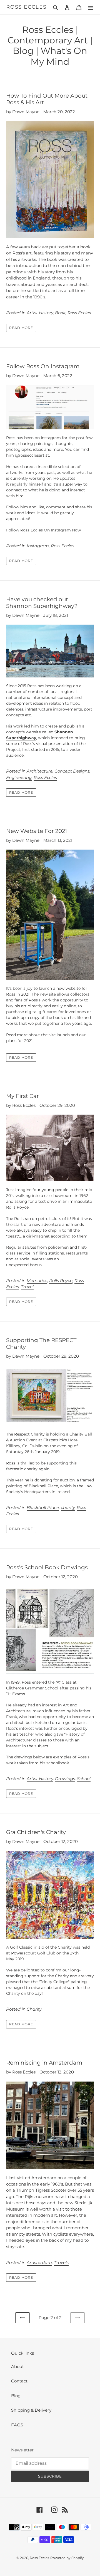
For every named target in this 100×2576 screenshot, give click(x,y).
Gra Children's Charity (36, 1832)
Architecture (40, 771)
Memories (37, 1280)
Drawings (65, 1779)
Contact (19, 2381)
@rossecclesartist (32, 455)
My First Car (22, 1096)
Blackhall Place (43, 1507)
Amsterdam (39, 2262)
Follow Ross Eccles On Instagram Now (43, 530)
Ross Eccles (26, 7)
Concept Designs (72, 771)
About (17, 2366)
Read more (21, 328)
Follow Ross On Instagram (43, 366)
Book (60, 313)
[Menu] (91, 7)
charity (68, 1507)
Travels (61, 2262)
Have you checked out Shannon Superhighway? (42, 603)
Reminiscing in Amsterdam (44, 2063)
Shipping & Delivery (31, 2410)
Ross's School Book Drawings (47, 1567)
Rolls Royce (61, 1280)
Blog (16, 2396)
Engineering (19, 777)
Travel (27, 1287)
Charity (34, 2009)
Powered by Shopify (67, 2558)
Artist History (40, 313)
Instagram (38, 546)
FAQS (17, 2425)
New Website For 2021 (37, 831)
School (84, 1779)
